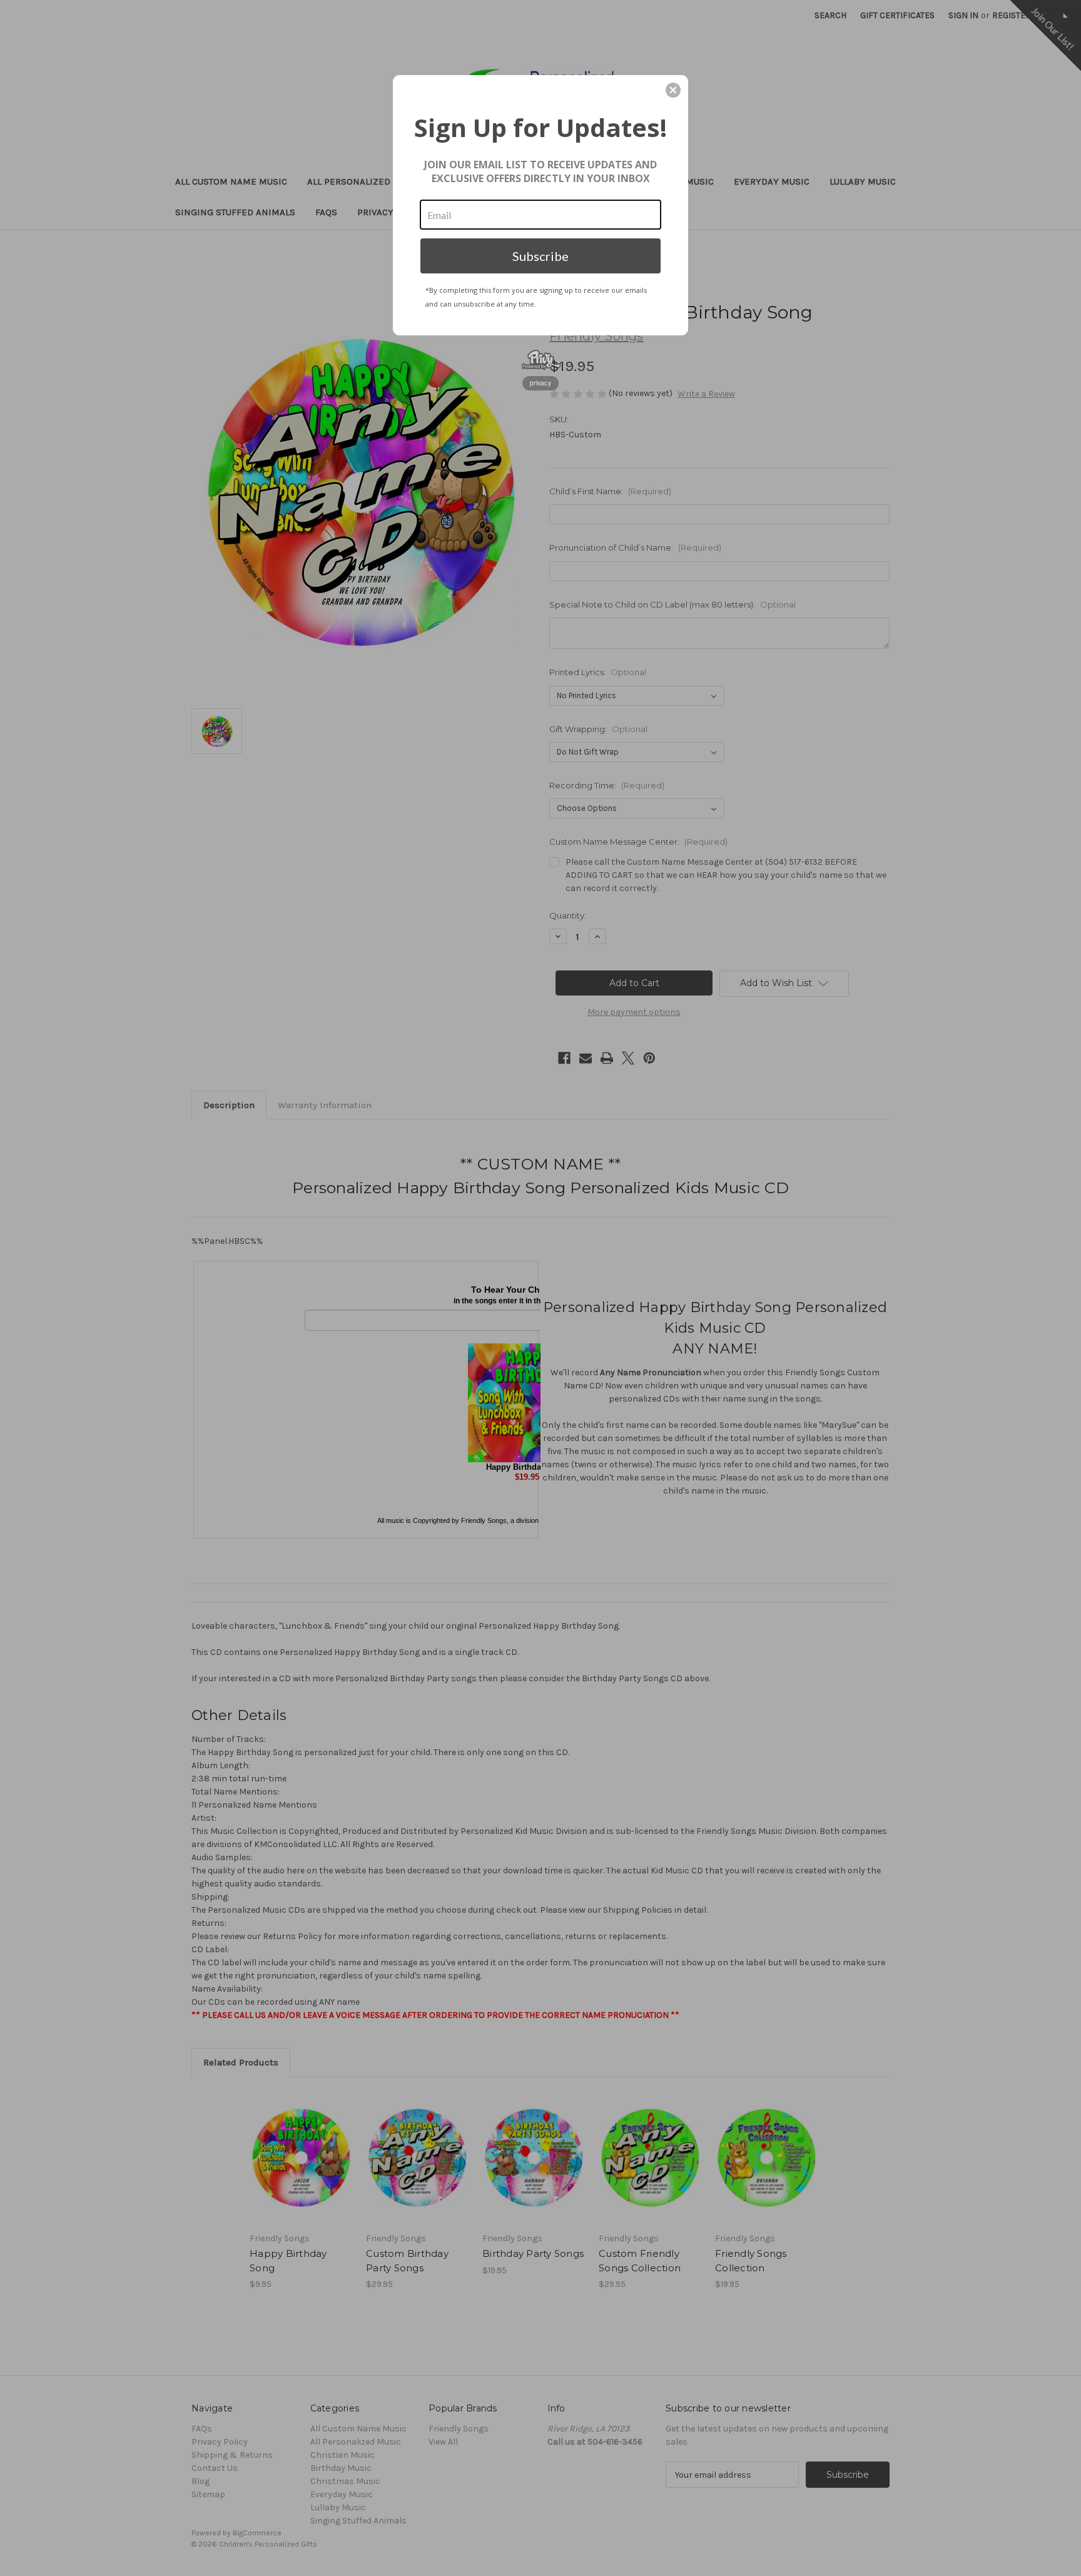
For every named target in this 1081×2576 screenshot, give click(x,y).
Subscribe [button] (540, 256)
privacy (540, 383)
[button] (673, 90)
